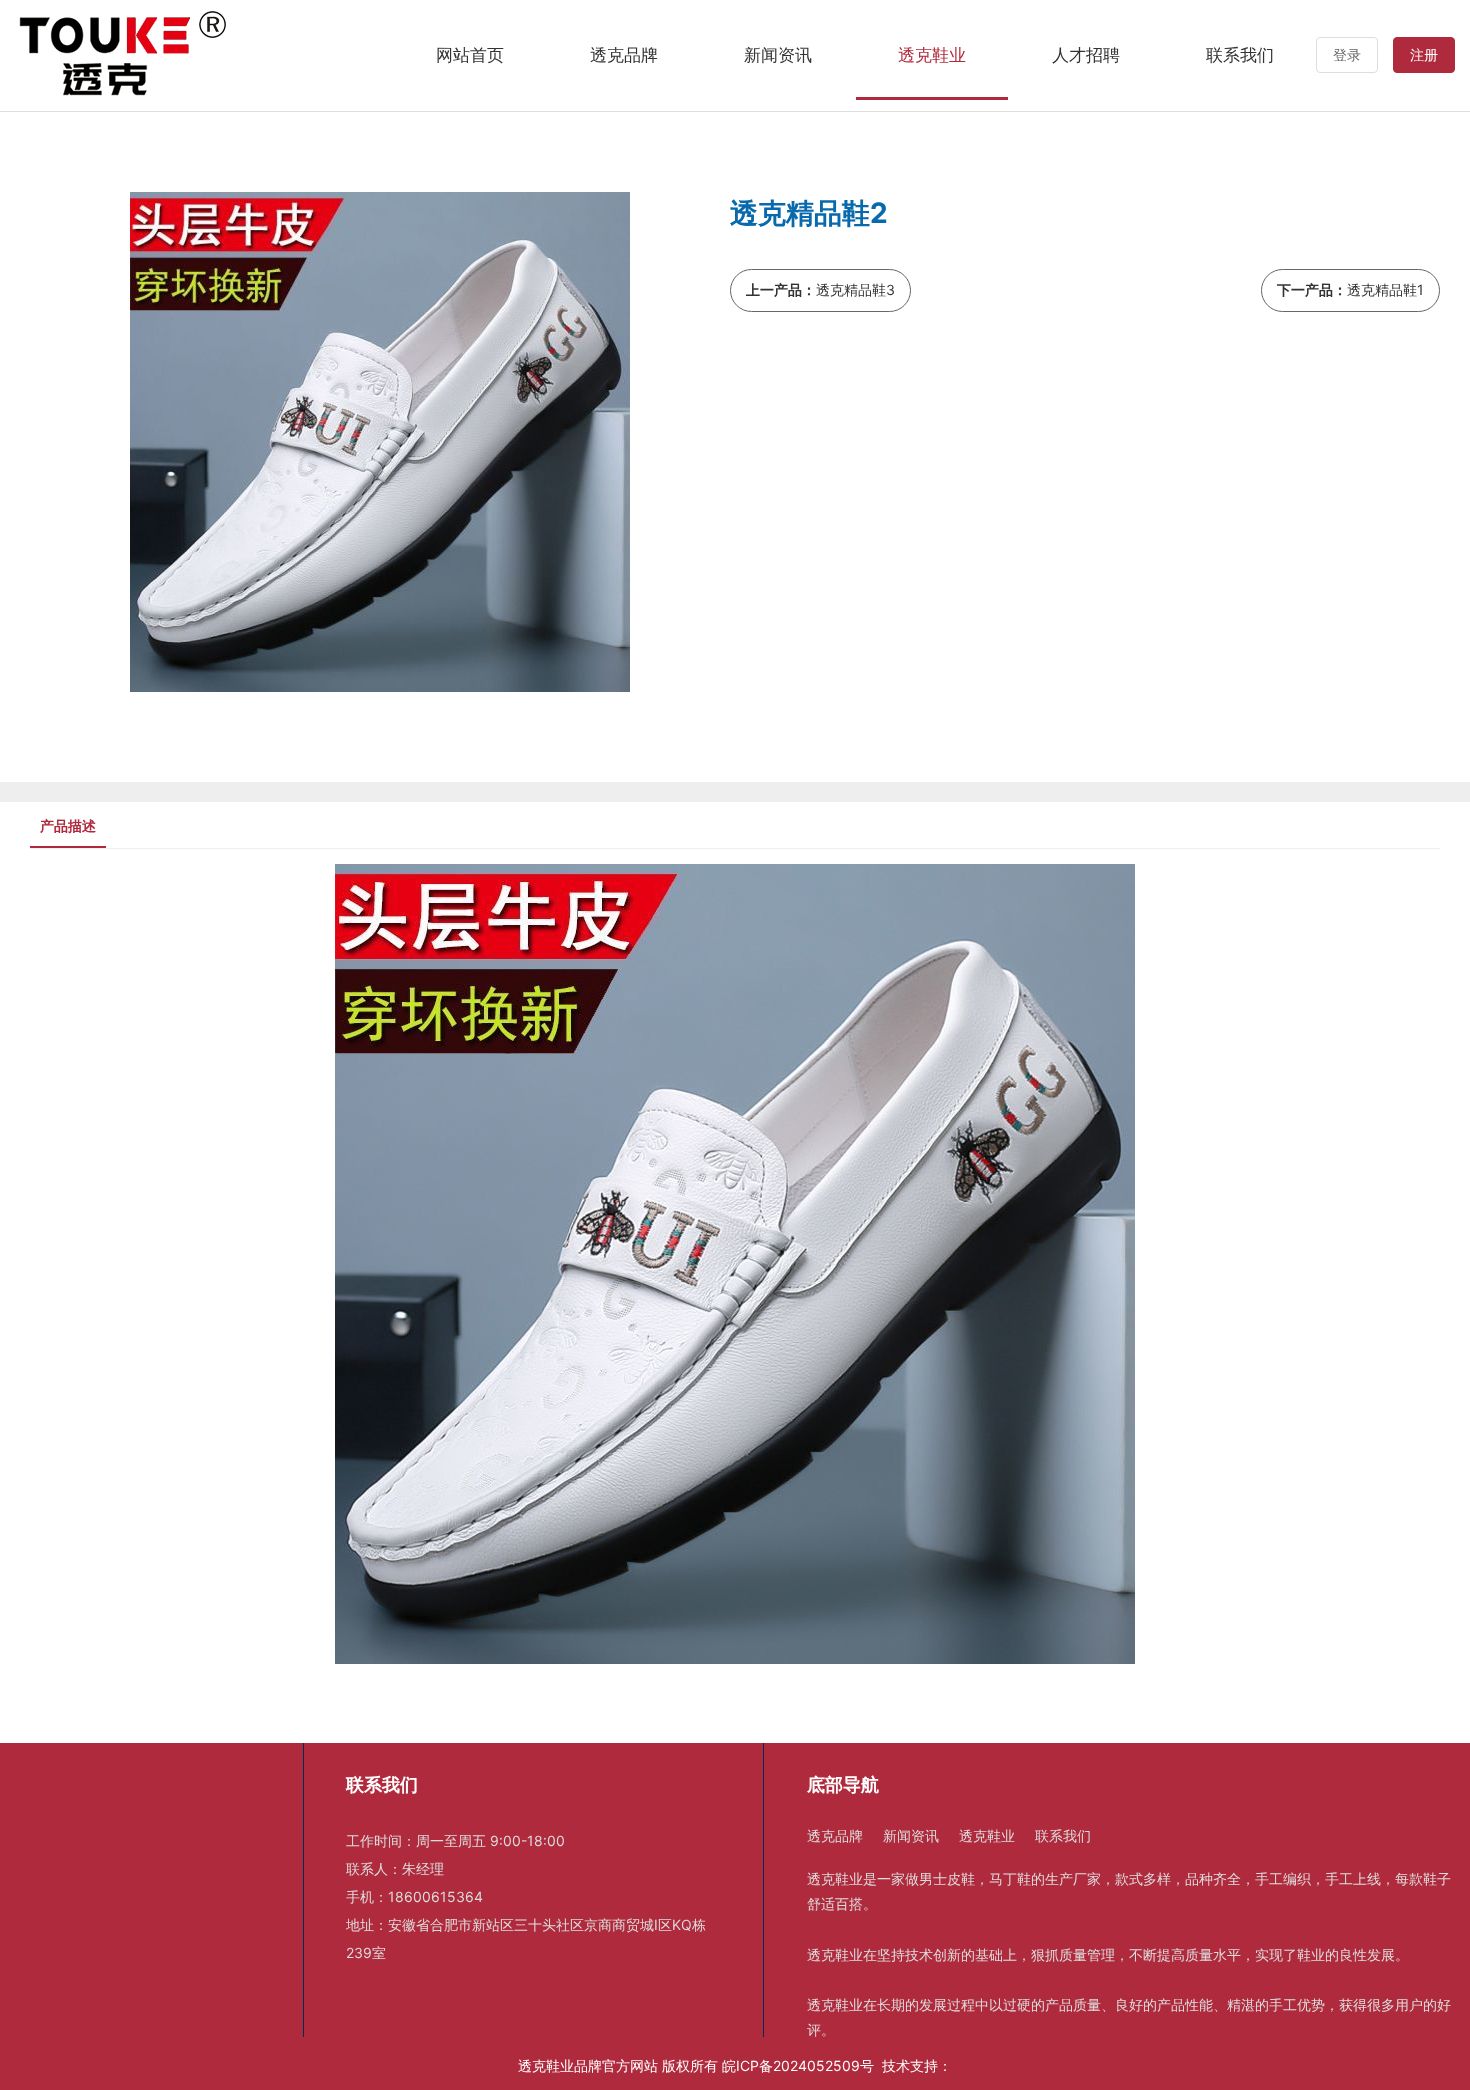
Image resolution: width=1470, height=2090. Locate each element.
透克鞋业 (932, 55)
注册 (1424, 54)
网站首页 (470, 55)
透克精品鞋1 (1385, 289)
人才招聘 (1086, 55)
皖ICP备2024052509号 (798, 2065)
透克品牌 (624, 55)
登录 (1347, 54)
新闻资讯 (778, 55)
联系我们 (1240, 55)
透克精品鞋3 (855, 289)
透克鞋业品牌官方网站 (588, 2065)
